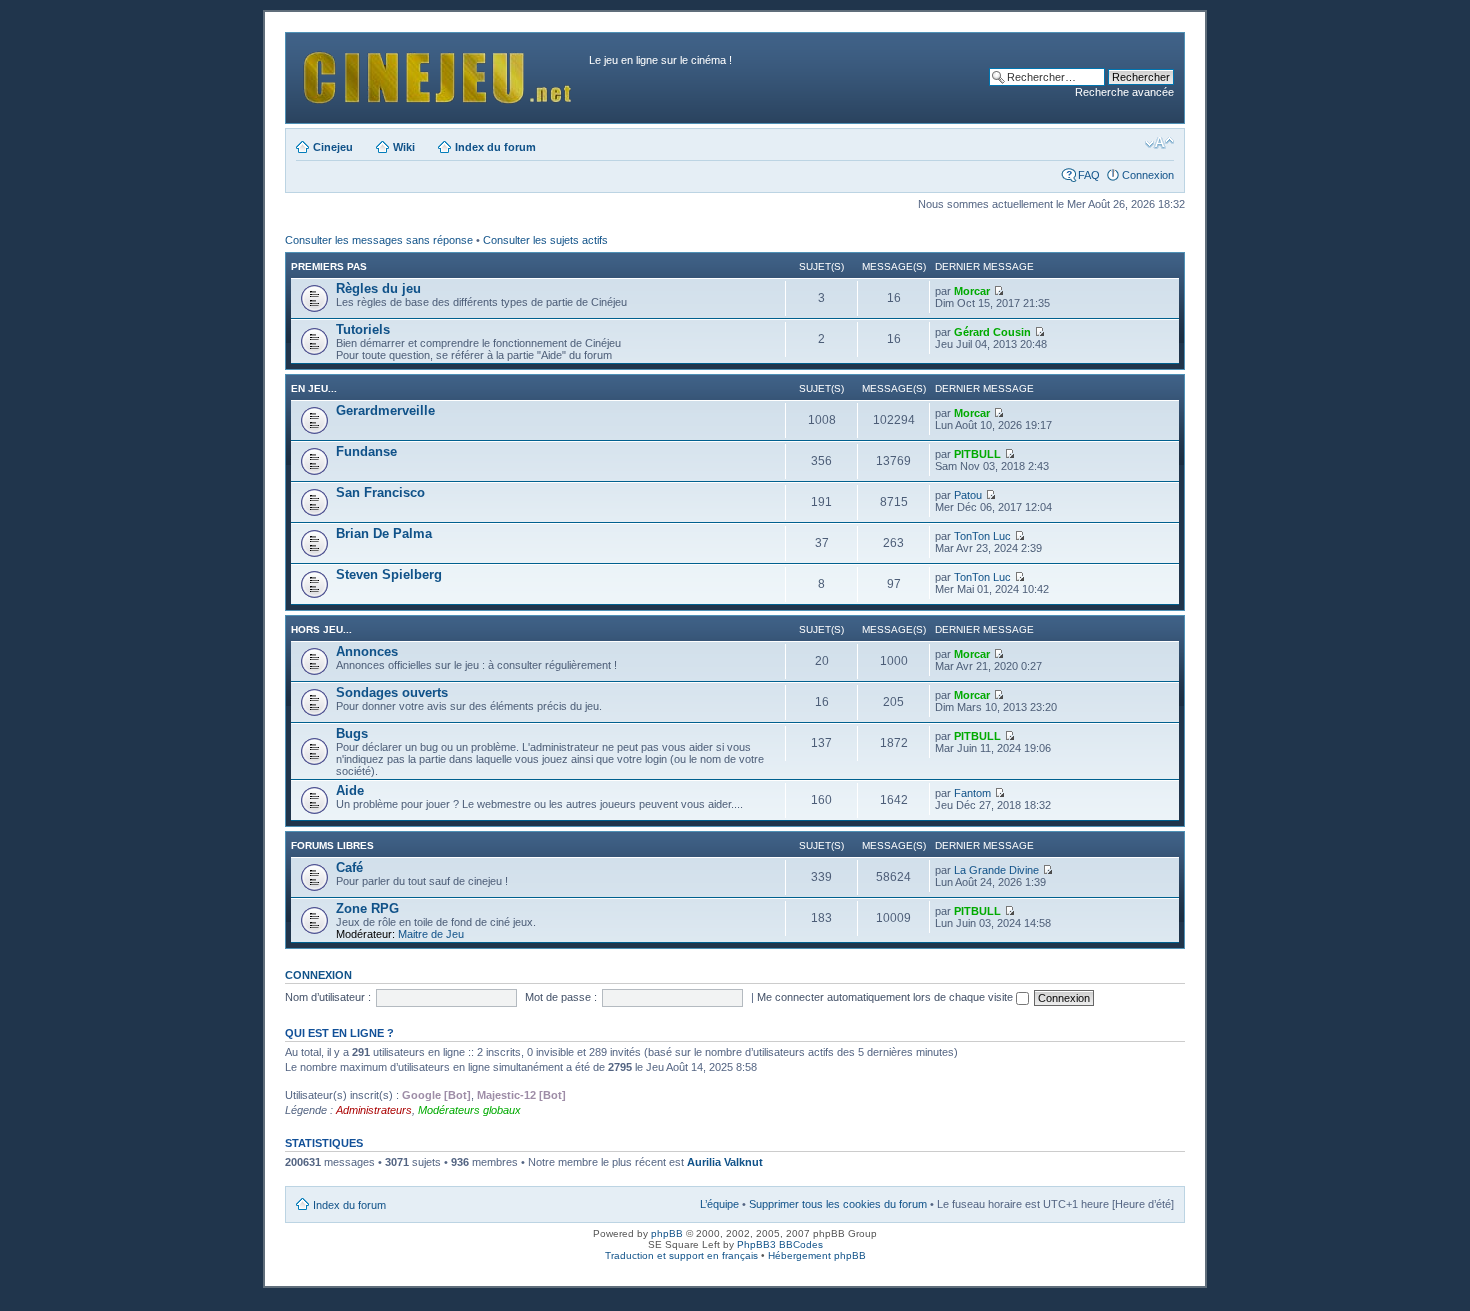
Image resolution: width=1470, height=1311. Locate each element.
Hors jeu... (321, 629)
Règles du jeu (378, 288)
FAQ (1089, 175)
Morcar (972, 291)
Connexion (1148, 175)
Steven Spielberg (389, 574)
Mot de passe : (561, 997)
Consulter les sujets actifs (545, 240)
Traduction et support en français (681, 1255)
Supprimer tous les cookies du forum (838, 1204)
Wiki (404, 147)
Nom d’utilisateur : (328, 997)
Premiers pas (329, 266)
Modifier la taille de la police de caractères (1159, 143)
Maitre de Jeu (431, 934)
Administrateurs (374, 1110)
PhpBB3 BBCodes (780, 1244)
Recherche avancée (1124, 92)
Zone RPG (367, 908)
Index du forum (495, 147)
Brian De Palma (384, 533)
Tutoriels (363, 329)
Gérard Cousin (992, 332)
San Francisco (380, 492)
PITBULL (977, 454)
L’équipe (719, 1204)
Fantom (972, 793)
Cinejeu (333, 147)
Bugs (352, 733)
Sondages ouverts (392, 692)
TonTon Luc (982, 536)
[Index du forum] (440, 72)
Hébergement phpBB (817, 1255)
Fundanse (366, 451)
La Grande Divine (996, 870)
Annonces (367, 651)
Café (349, 867)
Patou (968, 495)
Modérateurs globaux (469, 1110)
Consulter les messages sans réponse (379, 240)
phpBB (667, 1233)
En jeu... (314, 388)
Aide (350, 790)
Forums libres (332, 845)
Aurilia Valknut (725, 1162)
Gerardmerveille (385, 410)
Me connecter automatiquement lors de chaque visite (886, 997)
